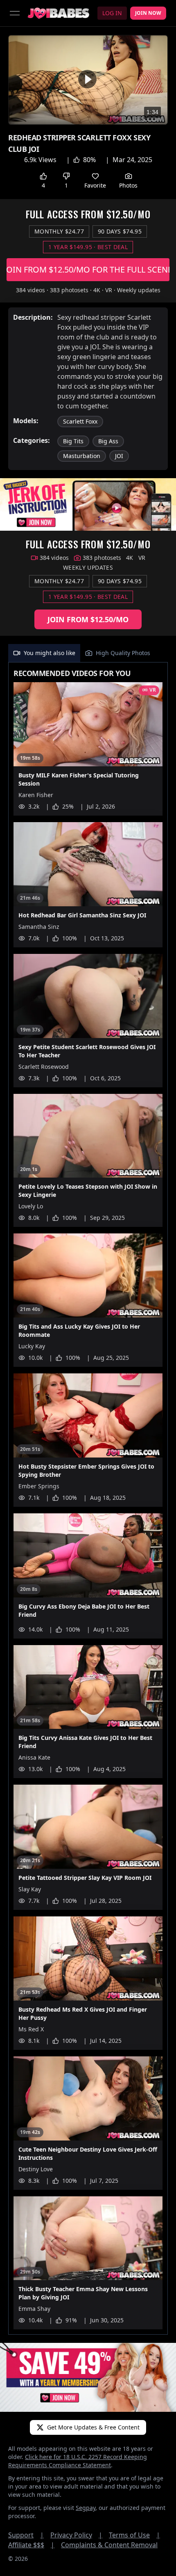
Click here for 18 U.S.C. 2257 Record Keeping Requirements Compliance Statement (78, 2461)
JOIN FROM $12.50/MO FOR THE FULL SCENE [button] (88, 269)
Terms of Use (134, 2535)
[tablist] (88, 653)
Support (26, 2535)
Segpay (86, 2508)
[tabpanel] (88, 1499)
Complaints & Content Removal (109, 2545)
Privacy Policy (76, 2535)
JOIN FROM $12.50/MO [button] (88, 619)
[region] (88, 80)
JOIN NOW (148, 13)
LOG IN (112, 13)
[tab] (44, 653)
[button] (87, 79)
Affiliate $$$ (31, 2545)
